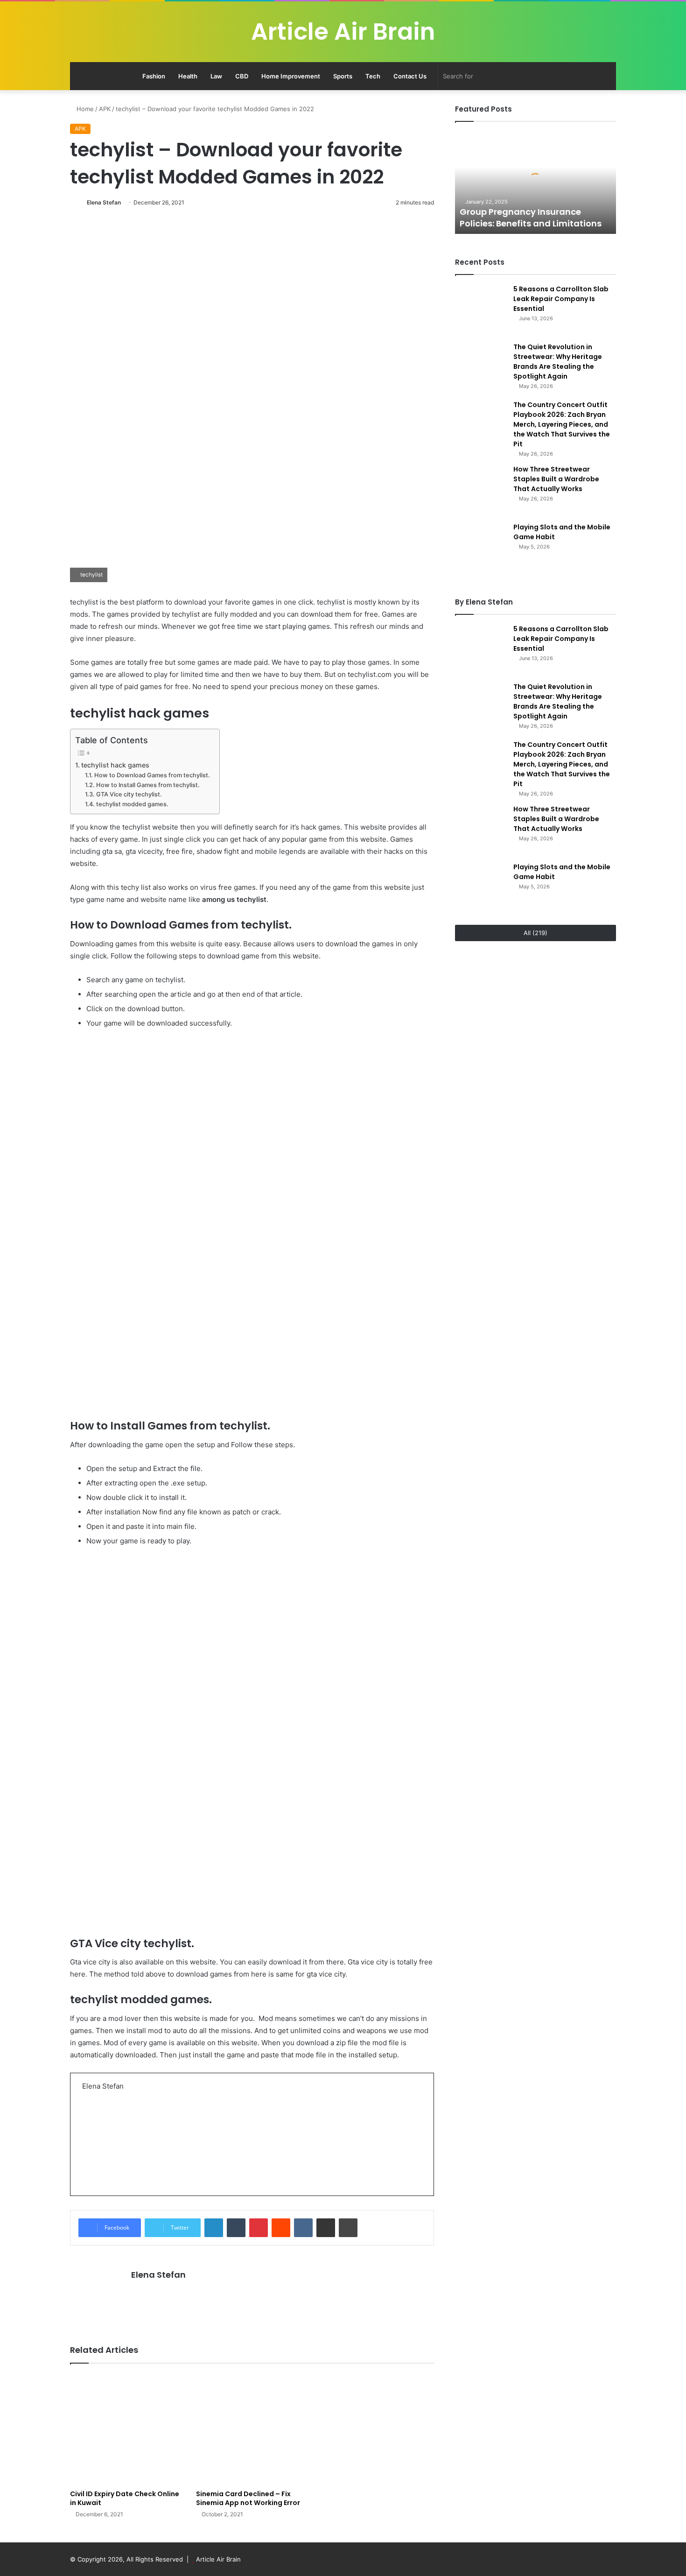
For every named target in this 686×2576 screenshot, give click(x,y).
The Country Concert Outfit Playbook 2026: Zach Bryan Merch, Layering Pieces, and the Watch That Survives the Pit (562, 424)
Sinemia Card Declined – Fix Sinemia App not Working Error (248, 2498)
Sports (343, 76)
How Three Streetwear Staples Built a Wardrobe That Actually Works (556, 479)
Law (216, 76)
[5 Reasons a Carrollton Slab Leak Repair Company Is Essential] (481, 310)
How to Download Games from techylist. (152, 775)
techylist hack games (115, 765)
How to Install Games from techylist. (148, 785)
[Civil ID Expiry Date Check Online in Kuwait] (126, 2429)
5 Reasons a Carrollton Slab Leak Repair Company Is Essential (561, 299)
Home (84, 109)
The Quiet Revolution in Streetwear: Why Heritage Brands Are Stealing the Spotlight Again (558, 362)
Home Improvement (291, 76)
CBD (242, 76)
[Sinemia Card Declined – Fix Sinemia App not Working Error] (252, 2429)
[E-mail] (87, 2171)
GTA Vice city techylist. (129, 794)
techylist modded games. (132, 804)
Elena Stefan (104, 202)
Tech (373, 76)
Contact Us (410, 76)
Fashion (154, 76)
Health (188, 76)
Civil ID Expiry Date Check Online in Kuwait (125, 2498)
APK (105, 109)
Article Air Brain (218, 2559)
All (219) (535, 933)
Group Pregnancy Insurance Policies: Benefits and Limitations (531, 218)
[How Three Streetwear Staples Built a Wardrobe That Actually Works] (481, 490)
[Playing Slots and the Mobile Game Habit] (481, 548)
